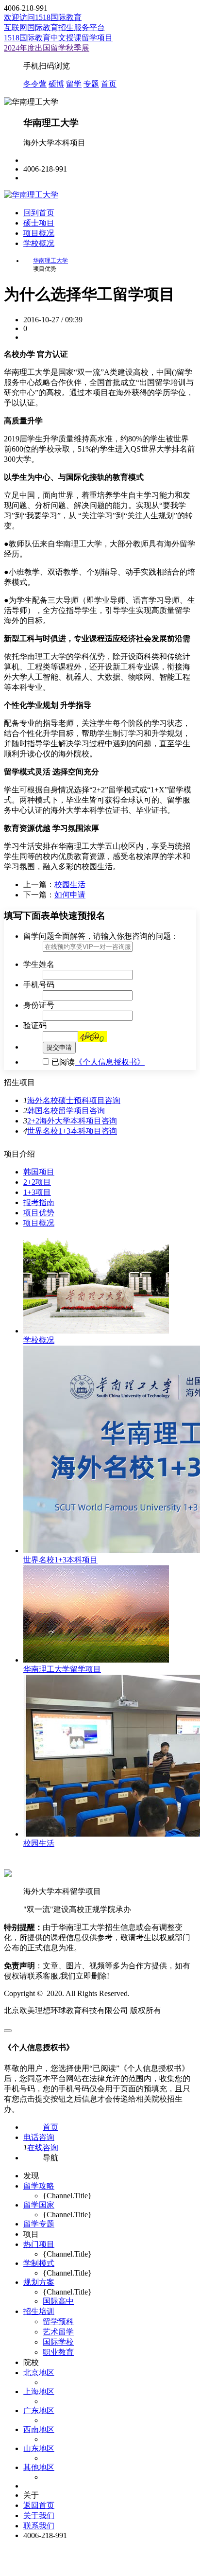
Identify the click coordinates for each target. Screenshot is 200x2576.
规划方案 (39, 2282)
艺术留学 (58, 2332)
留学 (74, 84)
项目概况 (39, 233)
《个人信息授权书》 (110, 1062)
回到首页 (39, 213)
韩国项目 (39, 1172)
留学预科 (58, 2322)
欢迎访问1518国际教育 (43, 17)
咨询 (113, 1100)
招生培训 (39, 2311)
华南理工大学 (50, 261)
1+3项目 (37, 1192)
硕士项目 (39, 223)
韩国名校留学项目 (58, 1111)
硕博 (56, 84)
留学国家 (39, 2205)
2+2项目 (37, 1182)
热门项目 (39, 2244)
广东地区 (39, 2410)
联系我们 (39, 2526)
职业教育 (58, 2352)
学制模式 (39, 2263)
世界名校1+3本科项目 (64, 1131)
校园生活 (70, 885)
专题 (91, 84)
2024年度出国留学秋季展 (47, 48)
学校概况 (39, 243)
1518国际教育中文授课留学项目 (58, 38)
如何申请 (70, 895)
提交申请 (59, 1047)
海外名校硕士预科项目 (66, 1100)
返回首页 (39, 2505)
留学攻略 (39, 2186)
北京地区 (39, 2373)
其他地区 (39, 2467)
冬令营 (35, 84)
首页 (109, 84)
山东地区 (39, 2448)
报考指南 (39, 1202)
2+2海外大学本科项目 (64, 1121)
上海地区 (39, 2392)
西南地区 (39, 2429)
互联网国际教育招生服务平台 (54, 27)
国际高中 (58, 2301)
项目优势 (39, 1213)
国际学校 (58, 2342)
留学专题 (39, 2224)
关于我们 (39, 2515)
